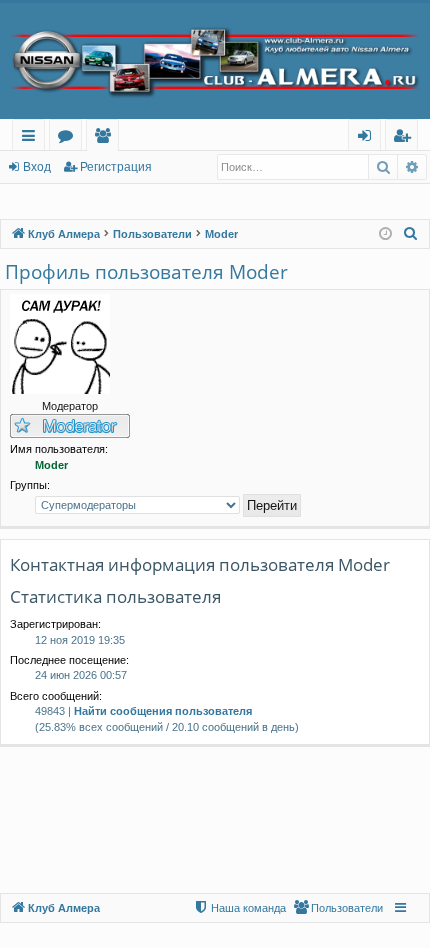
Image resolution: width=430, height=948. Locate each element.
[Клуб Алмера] (215, 61)
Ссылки (32, 138)
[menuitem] (411, 234)
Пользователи (106, 138)
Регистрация (116, 167)
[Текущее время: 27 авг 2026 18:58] (385, 234)
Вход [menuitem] (368, 138)
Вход (37, 167)
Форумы (69, 138)
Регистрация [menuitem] (405, 138)
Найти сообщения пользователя (163, 711)
